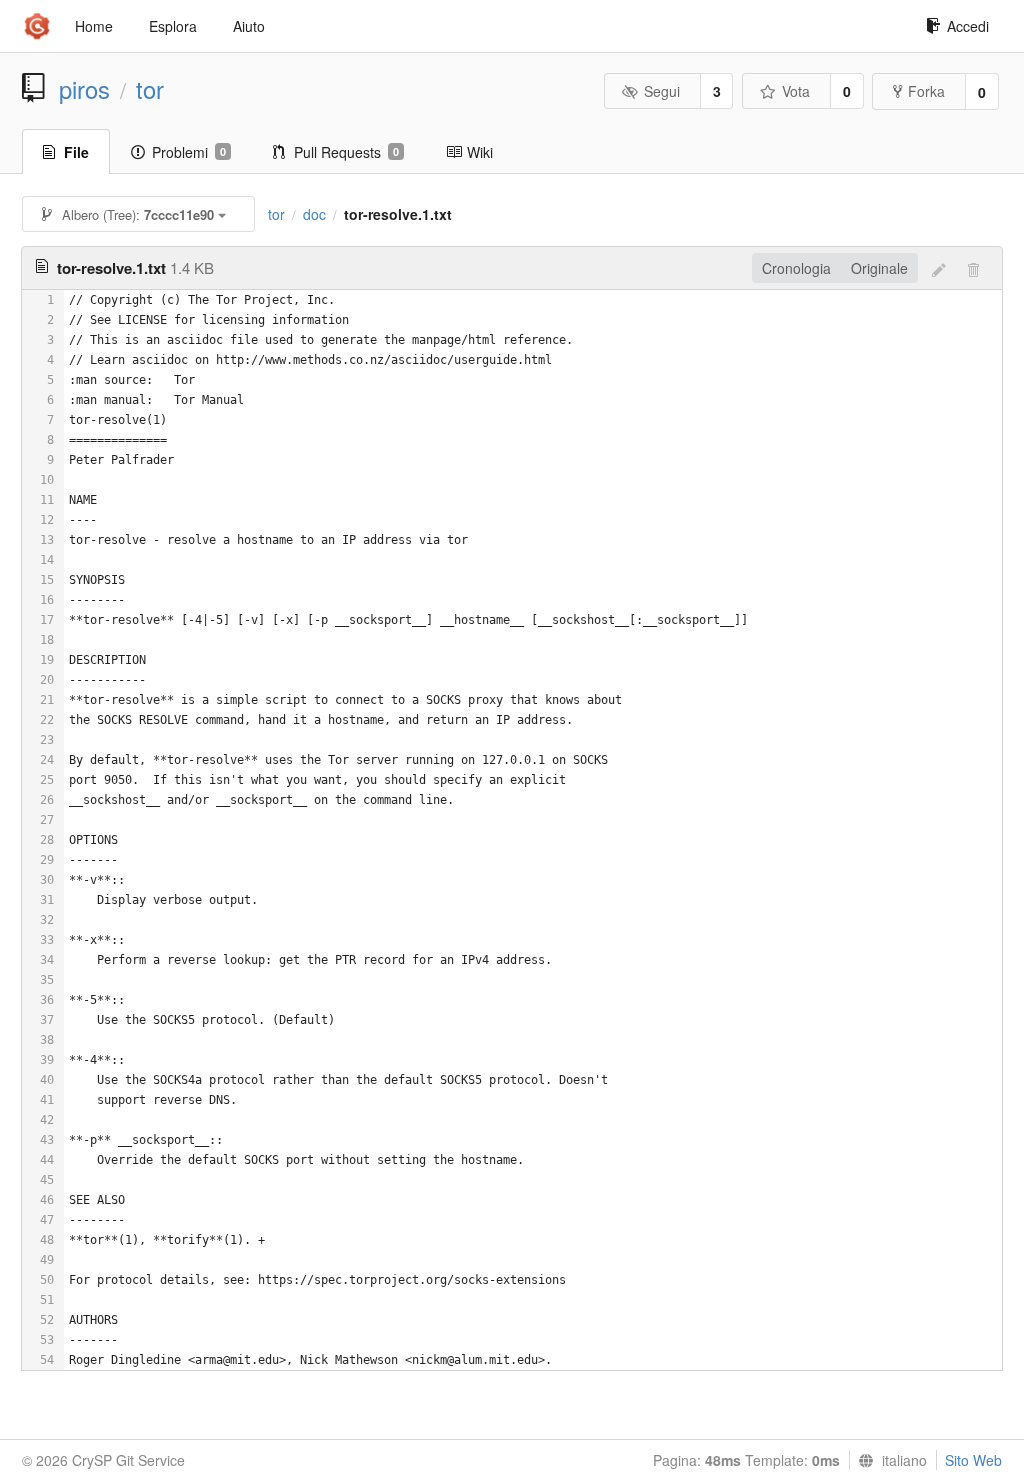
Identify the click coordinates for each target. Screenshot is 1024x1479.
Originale (879, 268)
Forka (926, 91)
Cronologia (796, 268)
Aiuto (249, 26)
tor (150, 89)
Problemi (189, 152)
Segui (662, 91)
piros (84, 89)
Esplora (173, 26)
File (76, 152)
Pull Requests (346, 152)
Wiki (480, 152)
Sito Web (973, 1460)
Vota (796, 91)
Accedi (968, 26)
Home (94, 26)
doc (314, 214)
